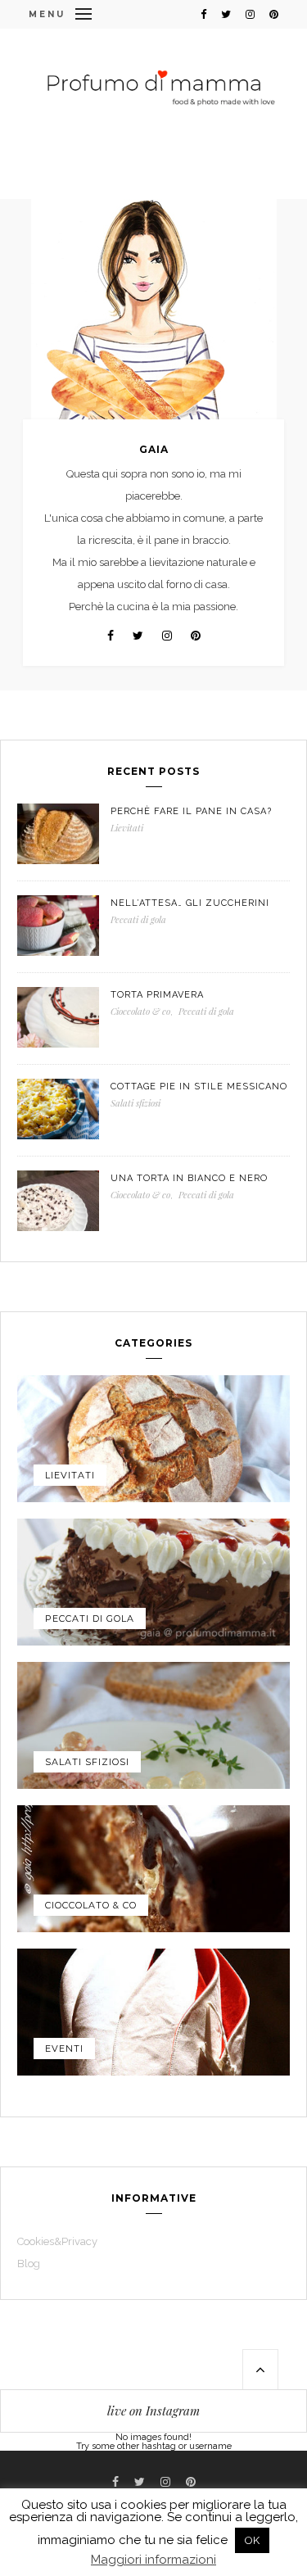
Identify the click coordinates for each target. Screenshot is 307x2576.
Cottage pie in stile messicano (199, 1087)
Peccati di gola (138, 919)
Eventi (64, 2049)
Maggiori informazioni (153, 2560)
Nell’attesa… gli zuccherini (190, 903)
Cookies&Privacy (57, 2241)
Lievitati (127, 828)
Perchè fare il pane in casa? (191, 811)
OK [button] (252, 2540)
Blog (29, 2264)
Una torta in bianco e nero (189, 1178)
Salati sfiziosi (135, 1103)
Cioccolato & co (140, 1011)
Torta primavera (157, 995)
